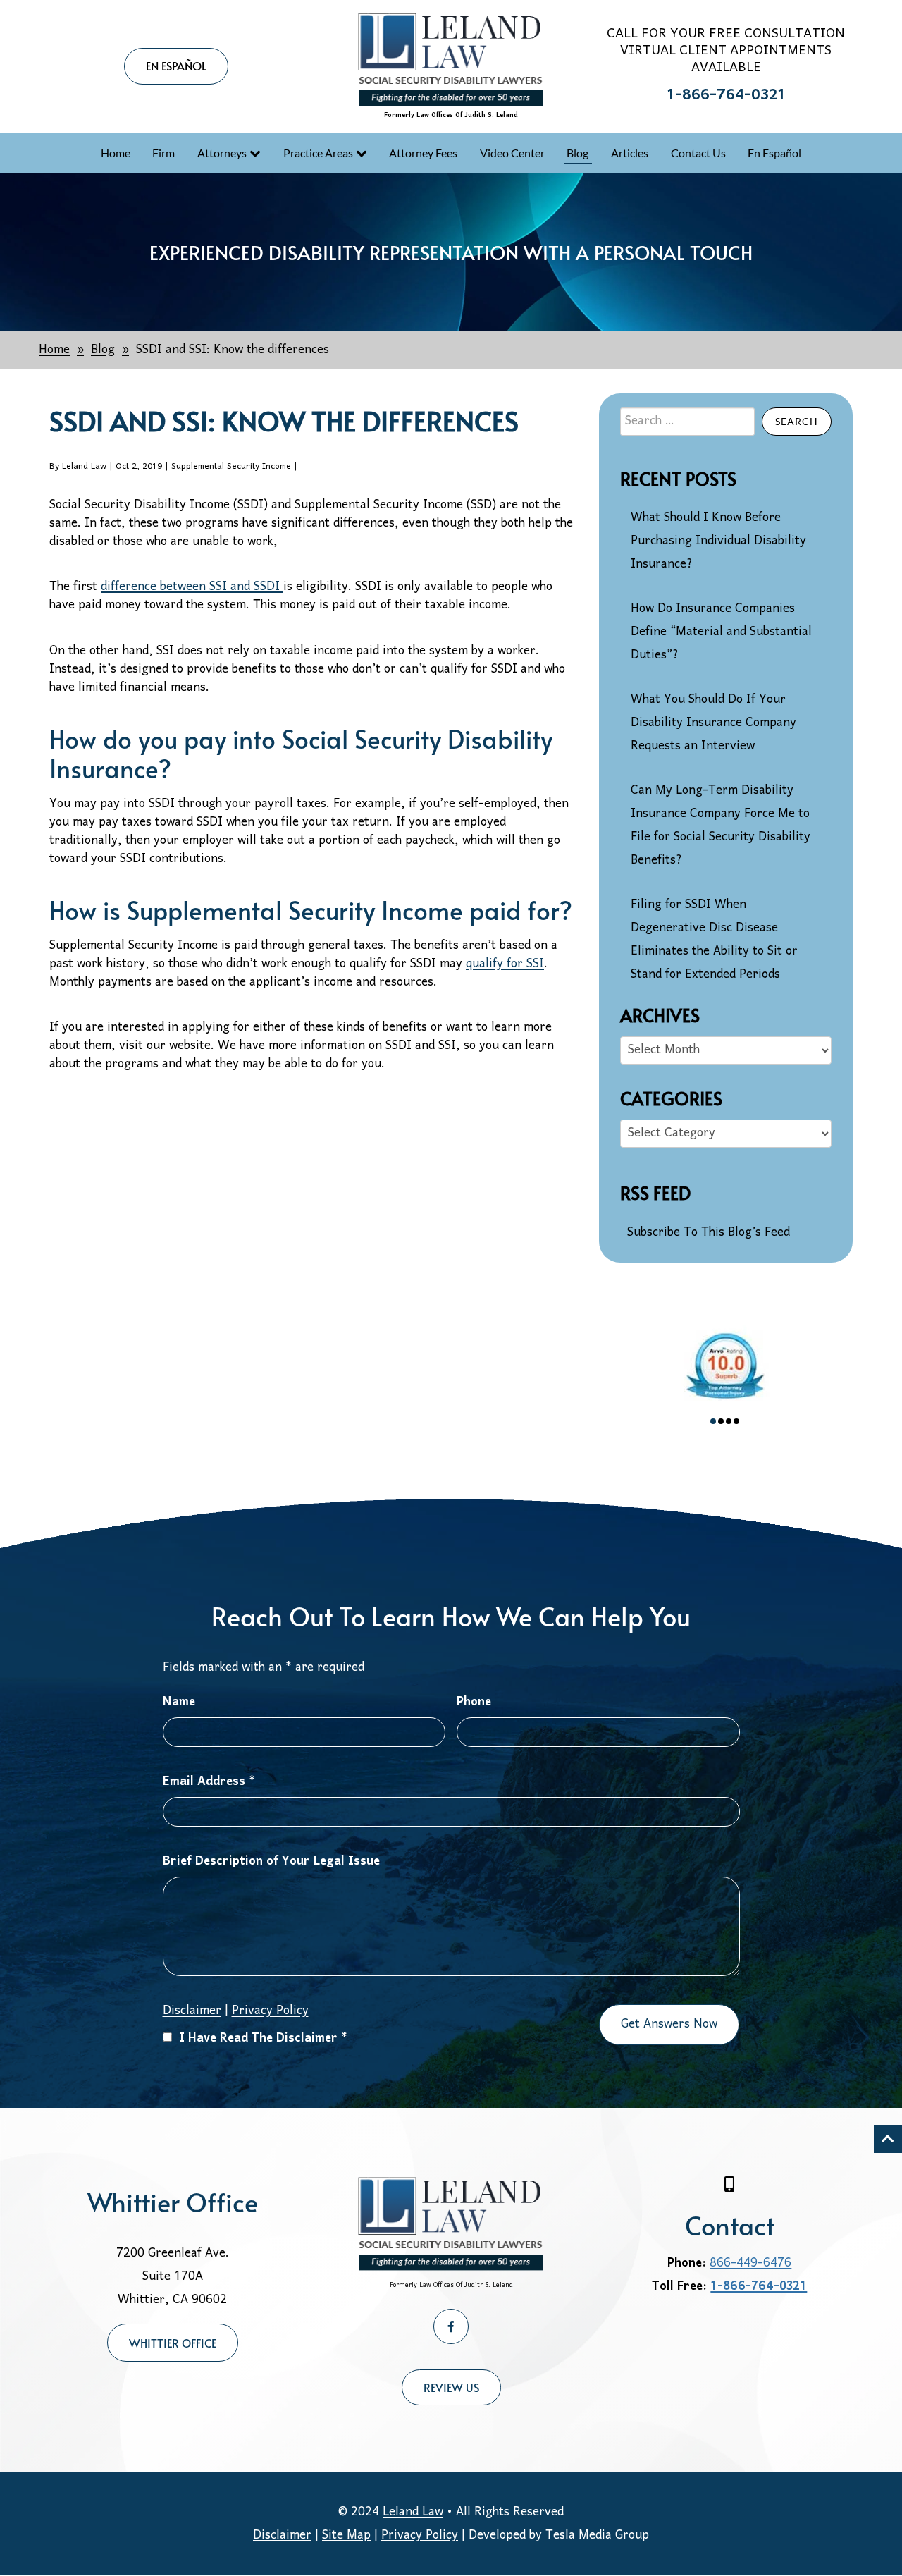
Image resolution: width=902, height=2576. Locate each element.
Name (179, 1702)
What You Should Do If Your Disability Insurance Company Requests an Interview (713, 723)
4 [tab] (736, 1421)
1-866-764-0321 (726, 96)
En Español (774, 153)
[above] (888, 2139)
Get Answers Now (669, 2024)
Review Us (451, 2387)
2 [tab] (721, 1421)
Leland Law (84, 466)
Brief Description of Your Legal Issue (271, 1862)
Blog (577, 153)
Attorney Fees (423, 153)
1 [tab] (713, 1421)
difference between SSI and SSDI (192, 587)
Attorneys (222, 153)
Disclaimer (282, 2535)
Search (797, 421)
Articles (630, 153)
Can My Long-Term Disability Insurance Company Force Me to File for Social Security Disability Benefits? (721, 826)
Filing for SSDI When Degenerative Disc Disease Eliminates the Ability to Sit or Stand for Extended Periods (714, 940)
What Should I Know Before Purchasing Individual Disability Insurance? (718, 541)
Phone (474, 1702)
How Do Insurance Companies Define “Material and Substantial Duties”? (721, 632)
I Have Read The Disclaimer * (263, 2038)
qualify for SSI (505, 964)
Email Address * (209, 1782)
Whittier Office (173, 2343)
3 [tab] (729, 1421)
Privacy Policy (270, 2011)
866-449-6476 (750, 2263)
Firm (163, 153)
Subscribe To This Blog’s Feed (709, 1233)
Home (116, 153)
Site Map (346, 2535)
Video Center (512, 153)
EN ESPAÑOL (176, 66)
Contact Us (698, 153)
